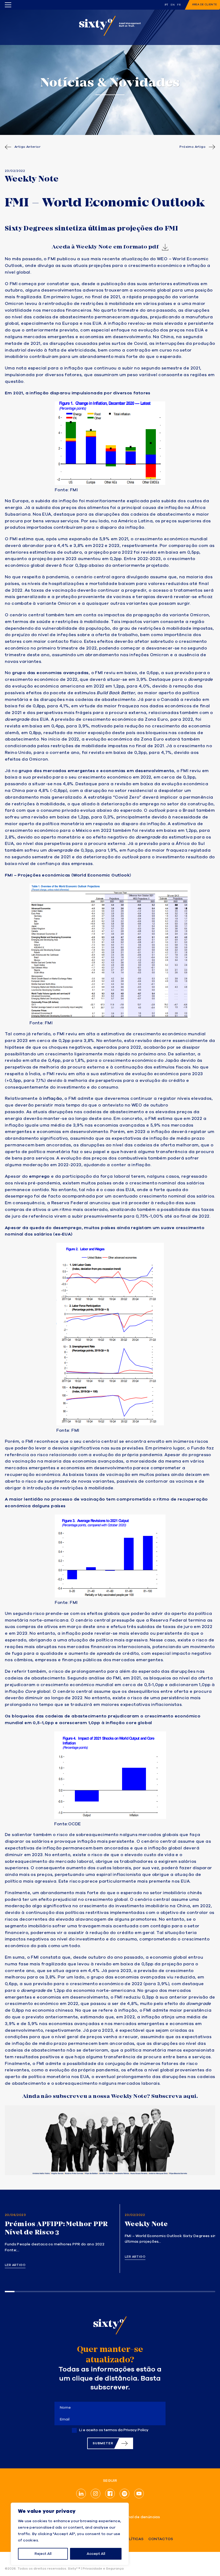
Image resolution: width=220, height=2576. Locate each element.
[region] (70, 2534)
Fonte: (61, 1824)
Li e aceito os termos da (114, 2430)
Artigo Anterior (27, 147)
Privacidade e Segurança (103, 2569)
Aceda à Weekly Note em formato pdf (105, 247)
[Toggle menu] (8, 5)
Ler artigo (15, 2265)
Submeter (103, 2443)
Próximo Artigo (192, 147)
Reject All (43, 2554)
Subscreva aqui (174, 2096)
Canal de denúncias (141, 2517)
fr (179, 5)
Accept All (96, 2554)
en (173, 5)
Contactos (161, 2539)
